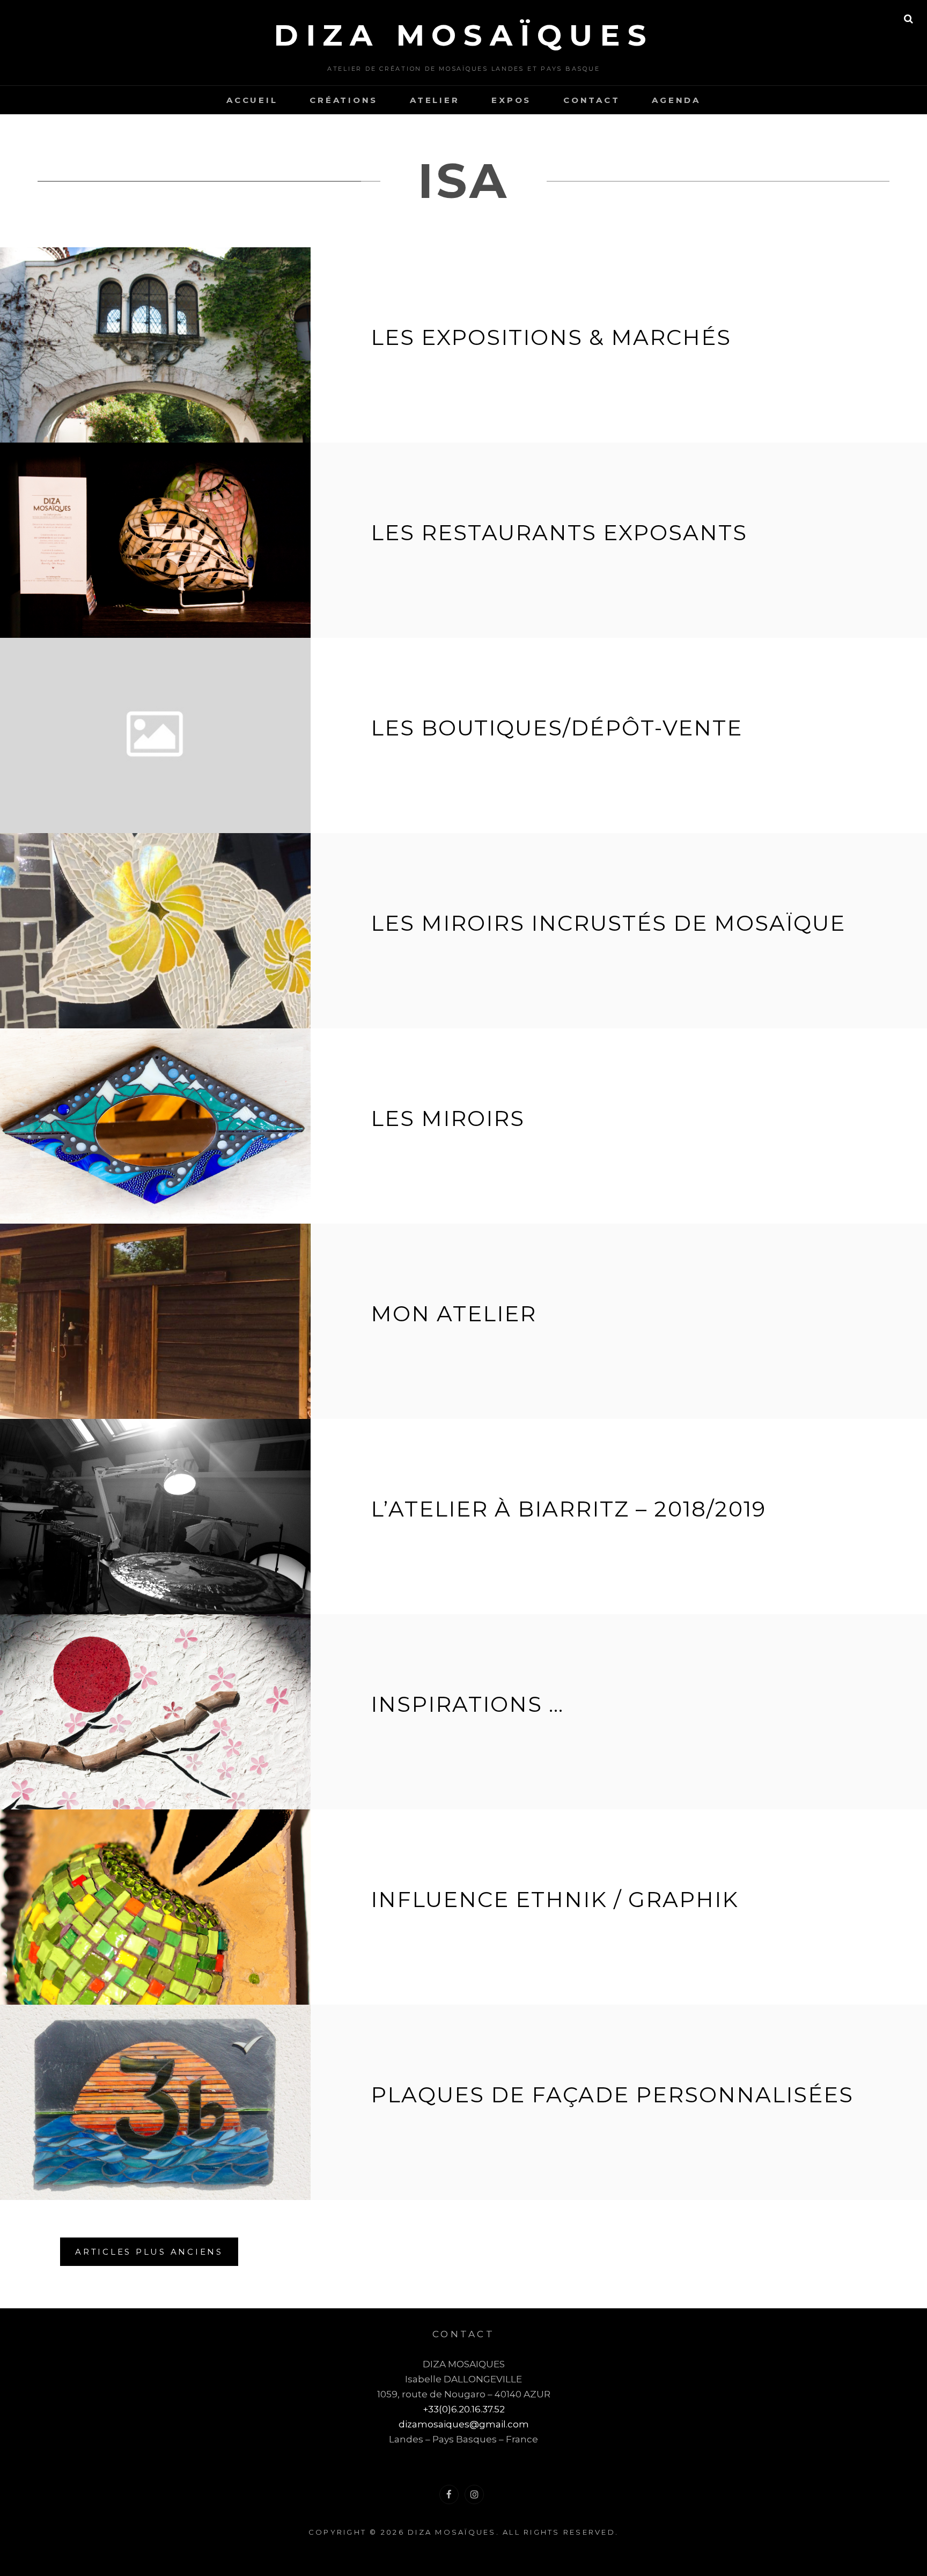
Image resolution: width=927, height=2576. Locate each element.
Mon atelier (454, 1313)
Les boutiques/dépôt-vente (557, 728)
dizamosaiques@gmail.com (464, 2424)
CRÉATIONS (344, 100)
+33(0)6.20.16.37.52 (464, 2409)
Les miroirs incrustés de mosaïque (608, 923)
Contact (591, 100)
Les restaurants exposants (559, 532)
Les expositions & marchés (551, 337)
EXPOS (511, 100)
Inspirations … (467, 1704)
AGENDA (676, 100)
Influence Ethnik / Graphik (555, 1899)
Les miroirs (448, 1118)
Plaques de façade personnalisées (612, 2095)
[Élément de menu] (449, 2494)
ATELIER (435, 100)
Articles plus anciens (149, 2252)
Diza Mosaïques (464, 35)
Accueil (252, 100)
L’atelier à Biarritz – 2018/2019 (568, 1509)
